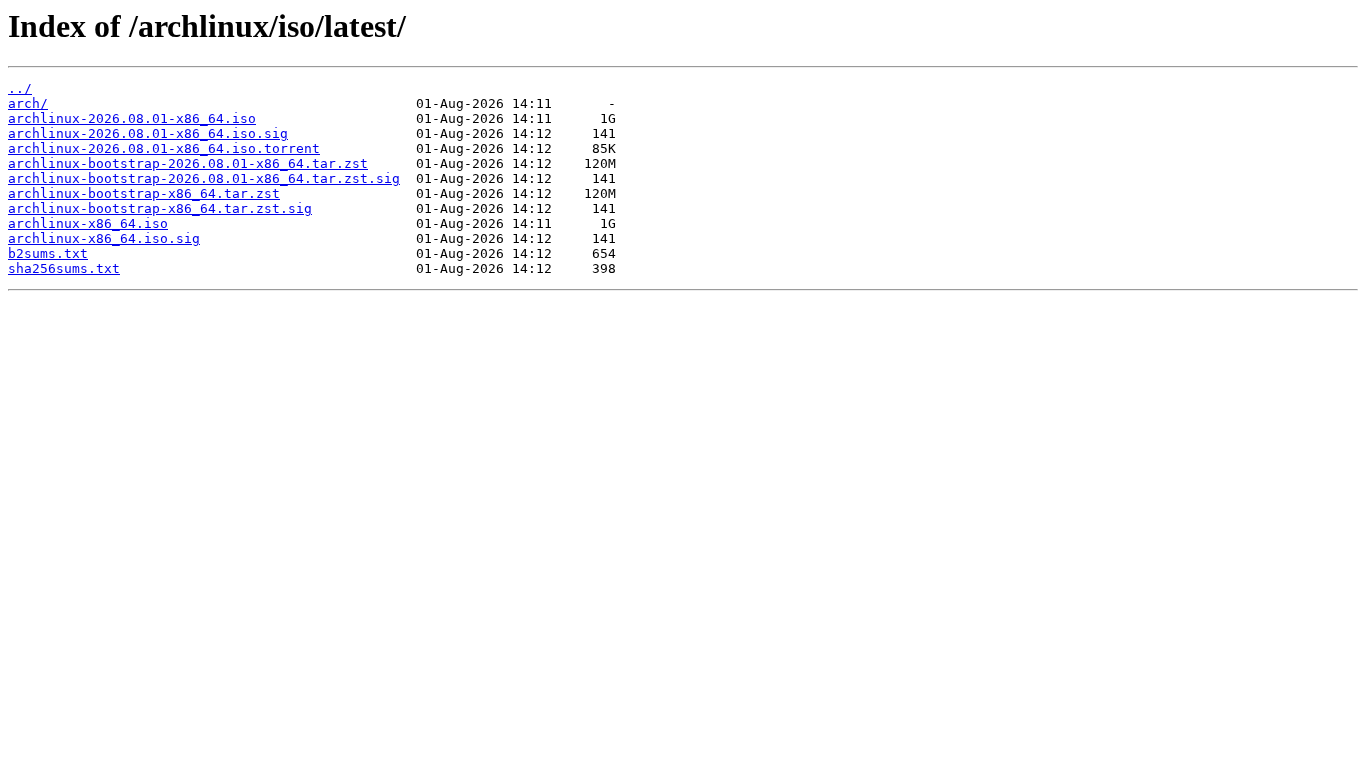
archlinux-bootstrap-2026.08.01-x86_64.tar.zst (188, 163)
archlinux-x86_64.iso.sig (104, 238)
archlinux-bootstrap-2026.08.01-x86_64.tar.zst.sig (204, 178)
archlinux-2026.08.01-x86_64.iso (132, 118)
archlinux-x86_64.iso (88, 223)
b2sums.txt (48, 253)
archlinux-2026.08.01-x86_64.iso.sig (148, 133)
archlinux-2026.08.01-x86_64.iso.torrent (164, 148)
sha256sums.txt (64, 268)
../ (20, 88)
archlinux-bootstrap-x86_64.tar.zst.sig (160, 208)
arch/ (28, 103)
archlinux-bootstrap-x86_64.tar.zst (144, 193)
